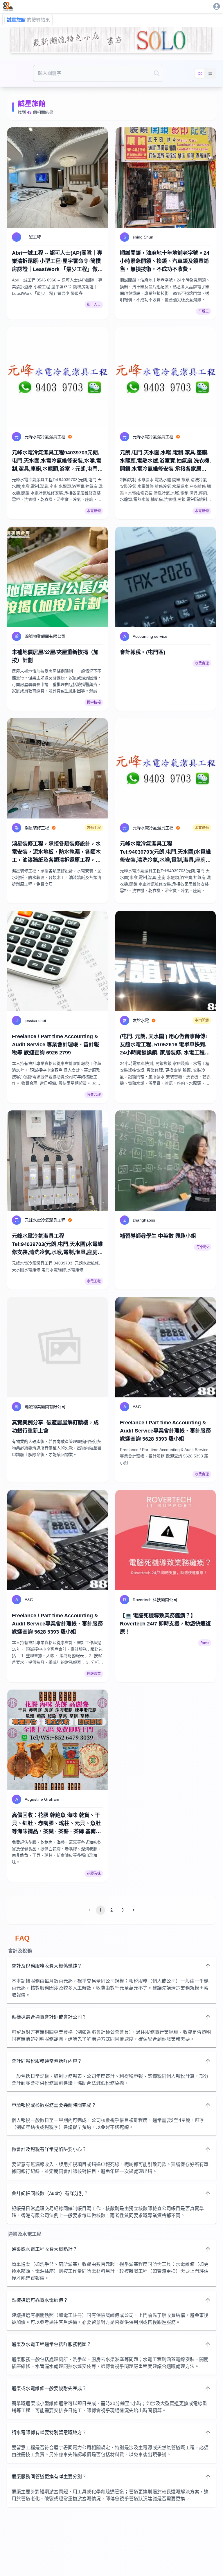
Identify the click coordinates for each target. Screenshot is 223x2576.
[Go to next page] (134, 1910)
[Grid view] (200, 73)
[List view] (210, 73)
